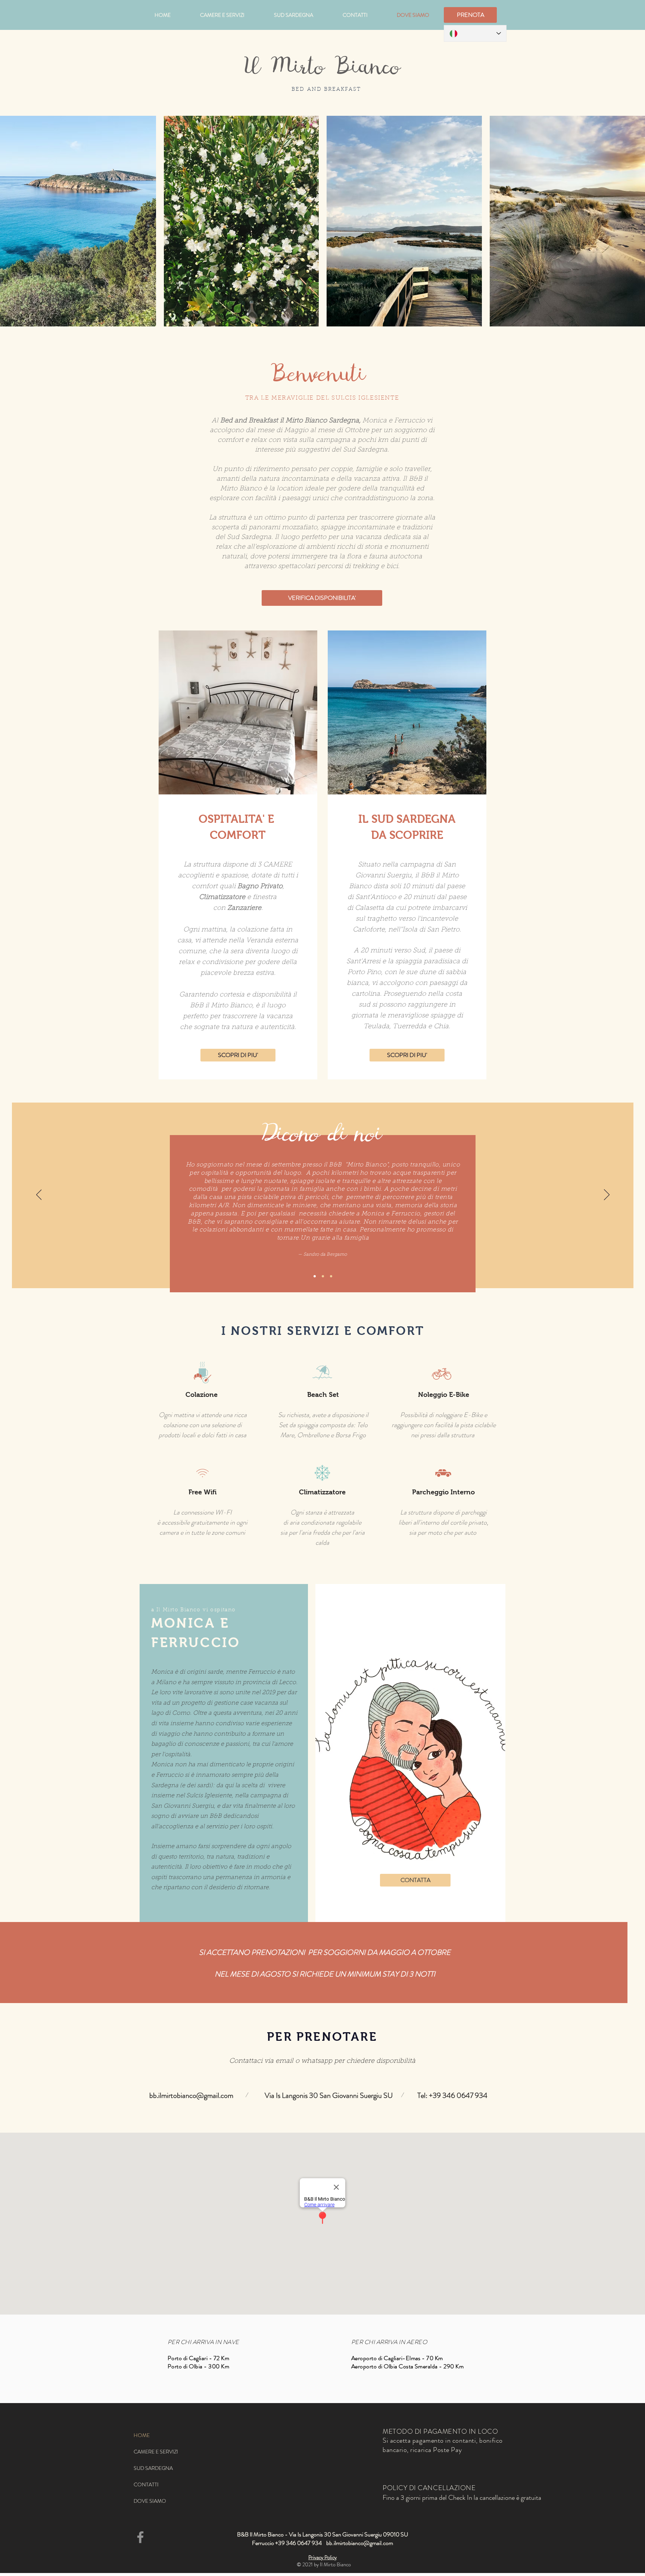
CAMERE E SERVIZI (156, 2452)
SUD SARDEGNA (153, 2468)
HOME (142, 2435)
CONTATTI (146, 2484)
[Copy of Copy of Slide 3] (331, 1276)
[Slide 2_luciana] (323, 1276)
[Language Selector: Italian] (475, 33)
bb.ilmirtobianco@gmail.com (191, 2095)
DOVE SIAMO (150, 2501)
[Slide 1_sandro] (315, 1276)
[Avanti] (607, 1195)
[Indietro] (39, 1195)
